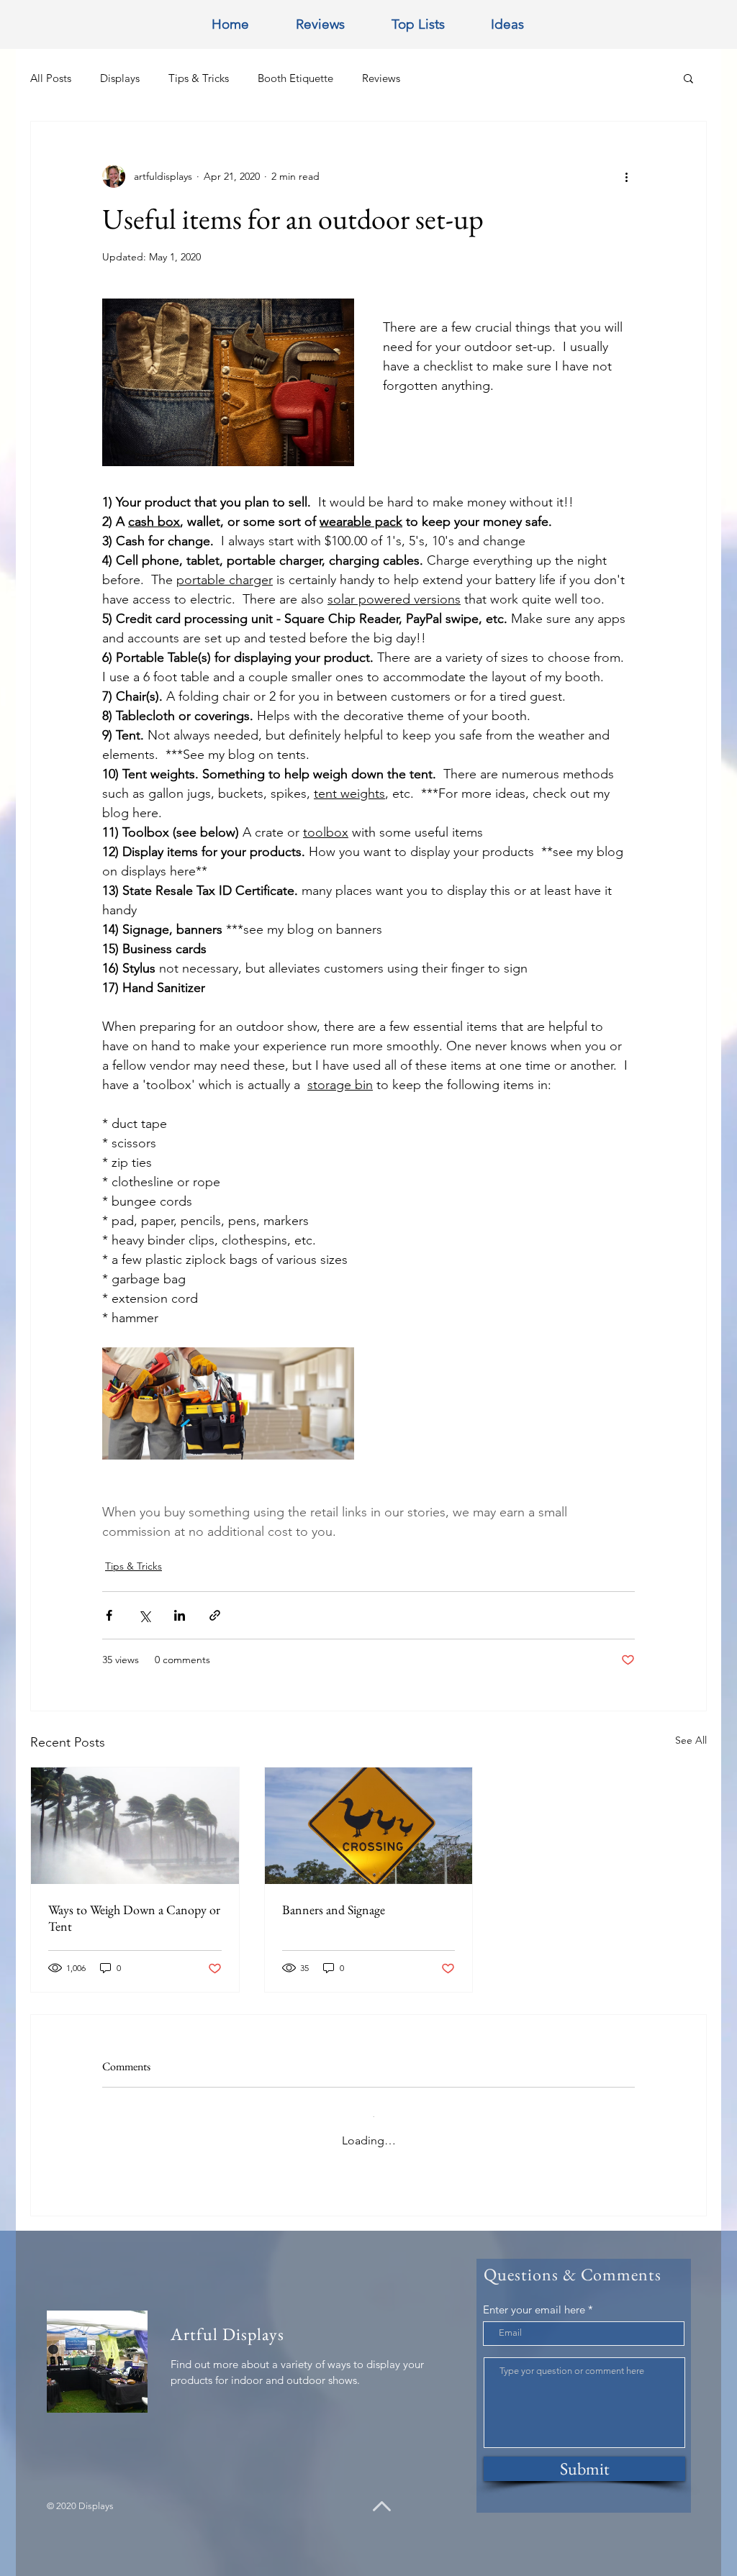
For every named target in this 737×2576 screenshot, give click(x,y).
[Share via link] (215, 1615)
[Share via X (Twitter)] (144, 1615)
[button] (688, 78)
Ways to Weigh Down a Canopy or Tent (134, 1918)
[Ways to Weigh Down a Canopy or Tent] (135, 1826)
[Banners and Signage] (369, 1826)
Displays (120, 78)
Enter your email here (534, 2298)
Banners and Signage (334, 1910)
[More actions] (626, 176)
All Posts (51, 78)
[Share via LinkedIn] (180, 1615)
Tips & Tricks (199, 78)
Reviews (381, 78)
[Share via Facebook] (109, 1615)
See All (691, 1740)
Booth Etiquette (295, 78)
